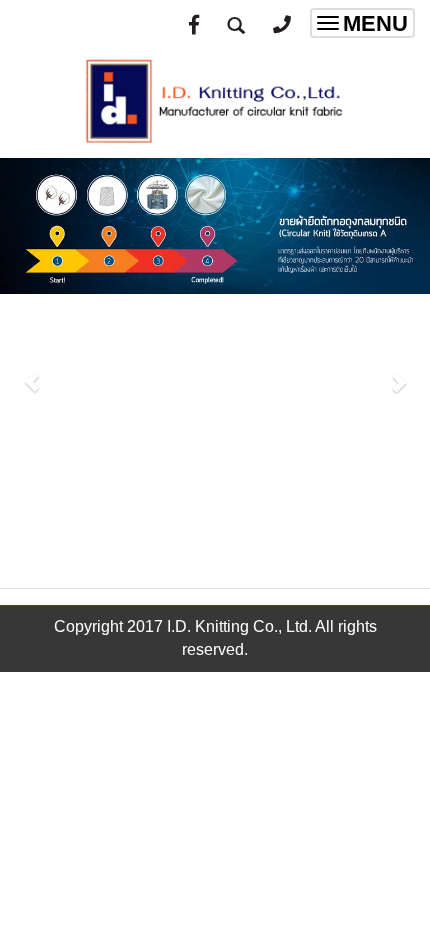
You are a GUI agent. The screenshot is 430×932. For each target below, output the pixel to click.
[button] (32, 372)
